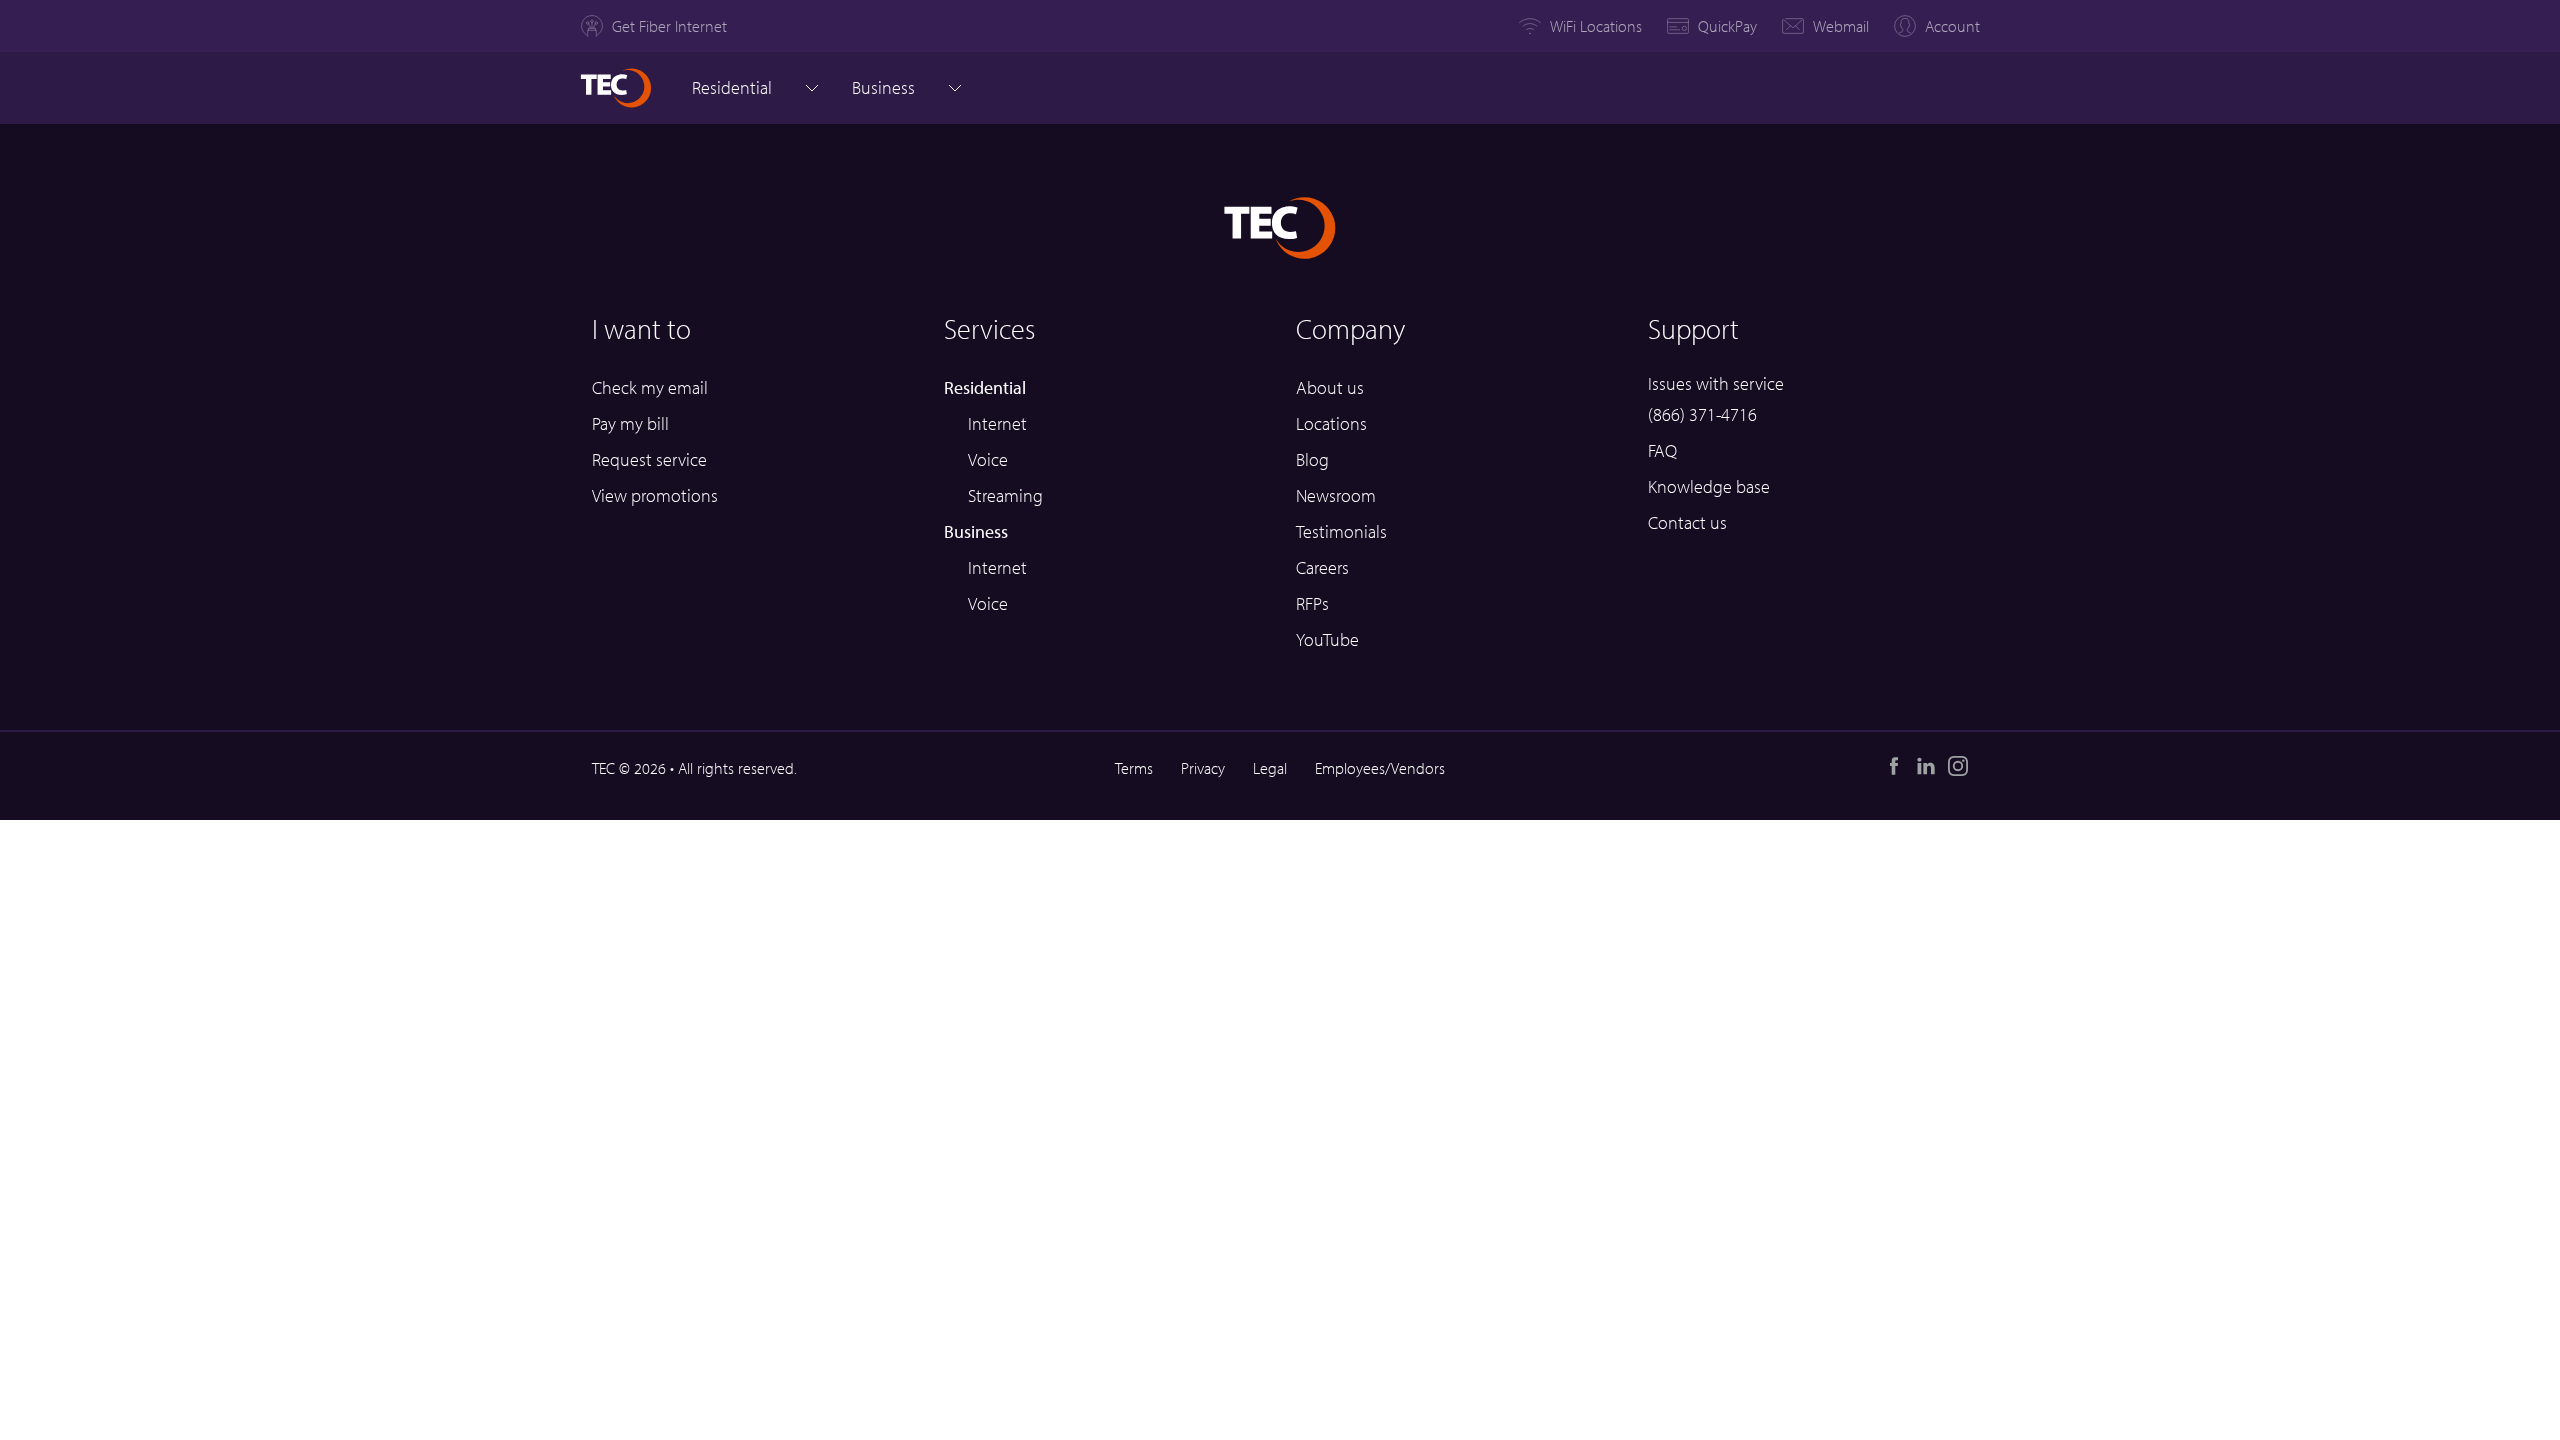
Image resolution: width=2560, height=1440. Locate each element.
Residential (732, 87)
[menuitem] (653, 26)
